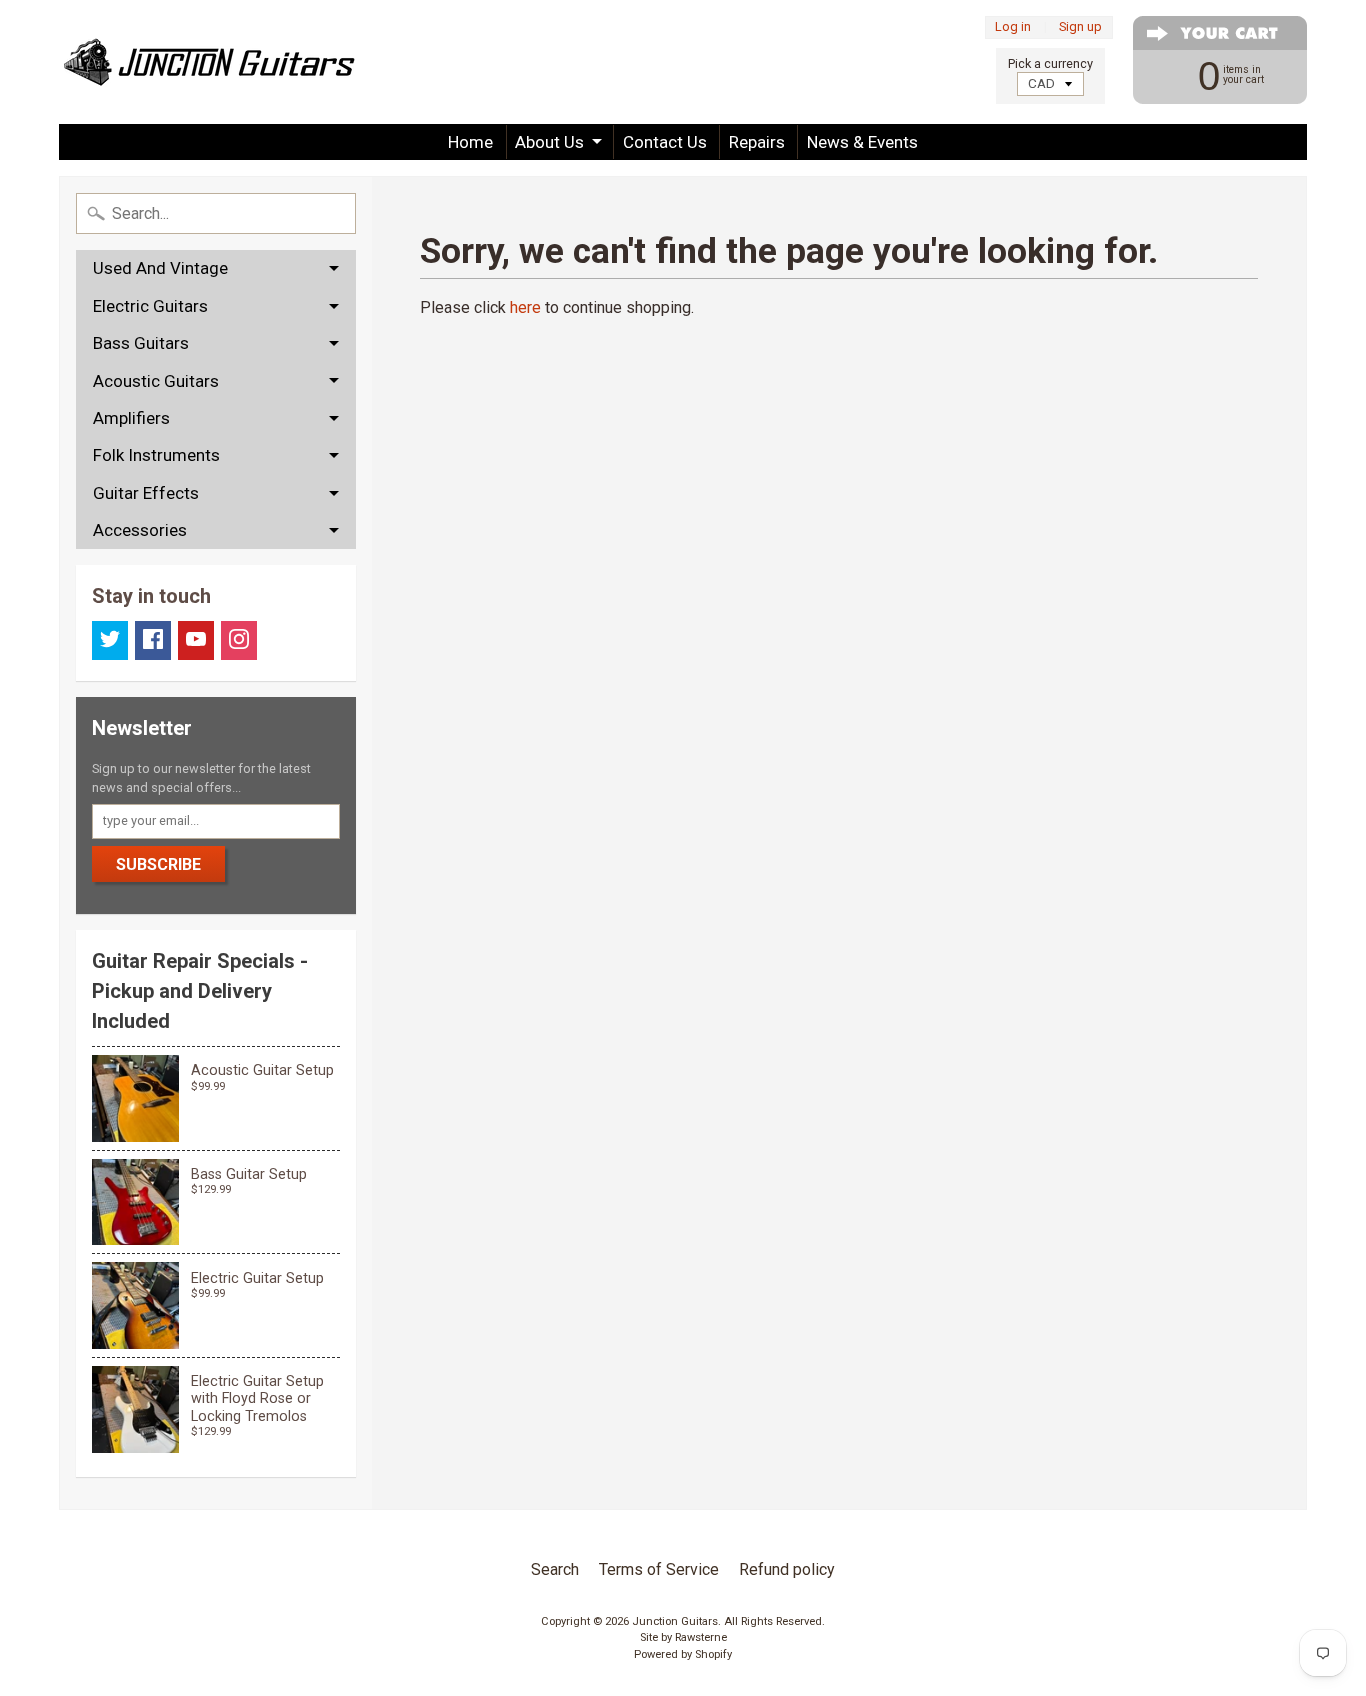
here (525, 307)
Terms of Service (659, 1569)
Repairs (757, 142)
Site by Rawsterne (683, 1637)
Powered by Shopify (683, 1654)
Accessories (140, 530)
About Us (549, 142)
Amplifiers (131, 418)
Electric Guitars (150, 306)
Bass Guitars (141, 343)
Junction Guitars (675, 1621)
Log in (1013, 27)
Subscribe (158, 864)
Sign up (1080, 27)
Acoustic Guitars (156, 381)
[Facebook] (153, 640)
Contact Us (665, 142)
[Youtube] (196, 640)
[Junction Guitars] (209, 62)
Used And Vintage (160, 268)
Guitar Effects (146, 493)
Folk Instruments (156, 455)
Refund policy (787, 1569)
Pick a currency (1050, 63)
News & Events (862, 142)
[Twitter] (110, 640)
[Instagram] (239, 640)
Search (555, 1569)
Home (470, 142)
